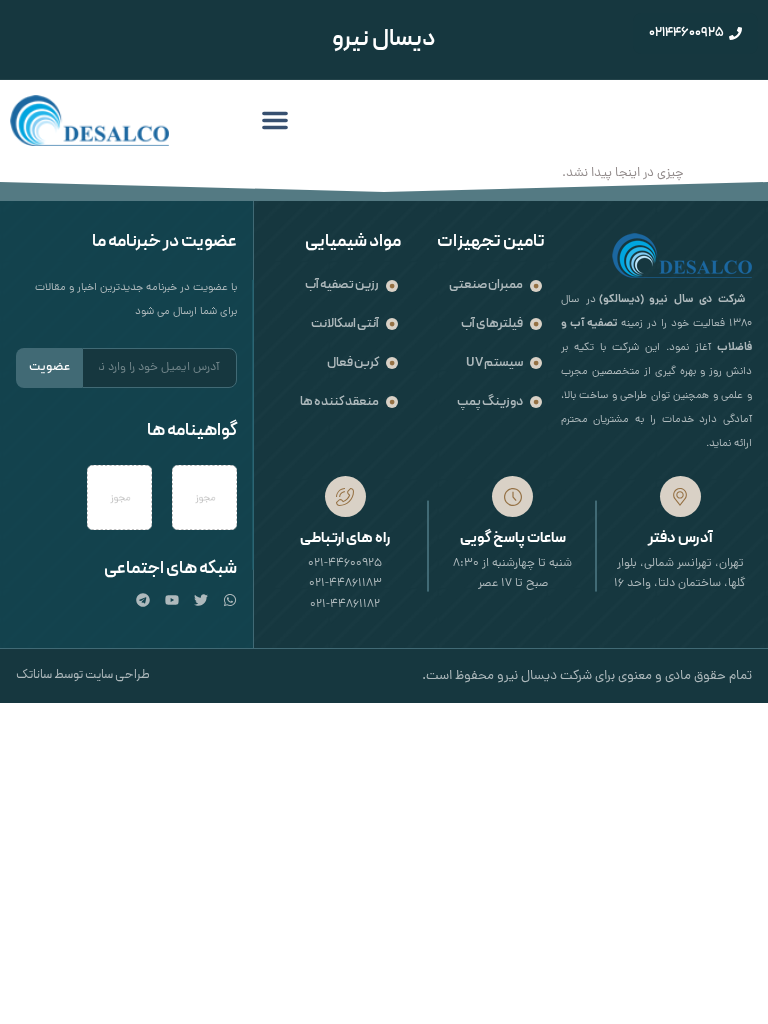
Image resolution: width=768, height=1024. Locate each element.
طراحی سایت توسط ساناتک (83, 675)
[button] (275, 120)
